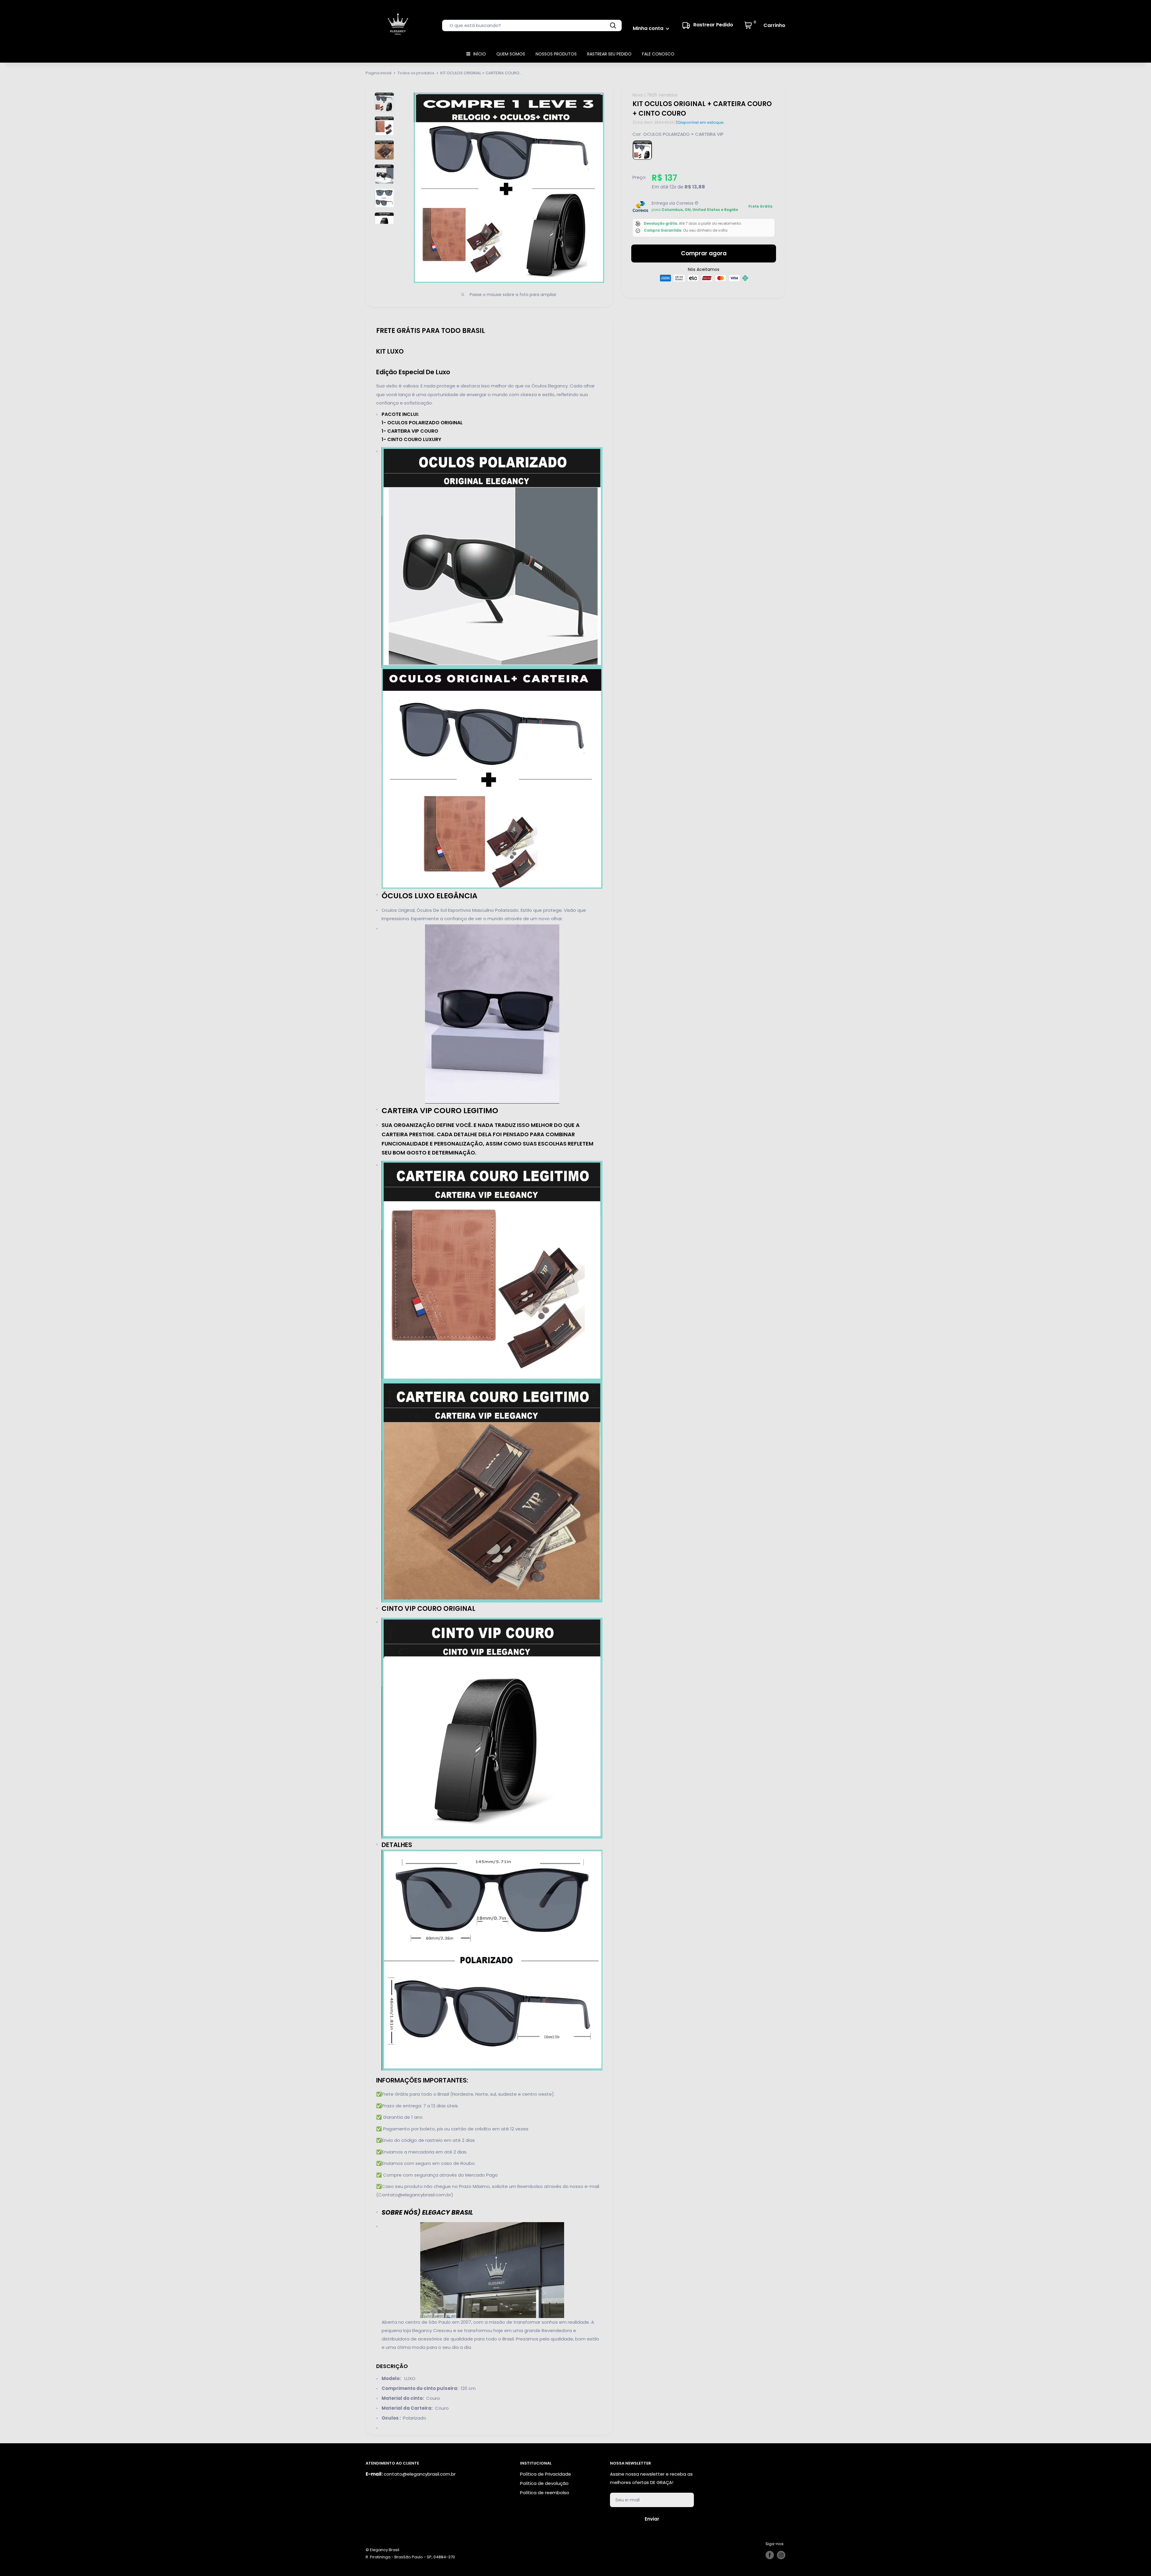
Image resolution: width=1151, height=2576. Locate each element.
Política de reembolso (545, 2493)
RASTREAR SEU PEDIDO (609, 54)
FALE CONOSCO (658, 54)
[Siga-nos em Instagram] (781, 2555)
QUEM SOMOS (511, 54)
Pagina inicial (379, 73)
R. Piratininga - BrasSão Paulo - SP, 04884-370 (410, 2557)
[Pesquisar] (613, 25)
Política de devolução (544, 2483)
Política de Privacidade (546, 2474)
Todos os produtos (416, 73)
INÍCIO (480, 54)
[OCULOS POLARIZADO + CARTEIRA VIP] (642, 150)
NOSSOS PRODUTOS (556, 54)
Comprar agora (704, 253)
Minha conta (649, 28)
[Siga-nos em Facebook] (770, 2555)
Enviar (652, 2519)
